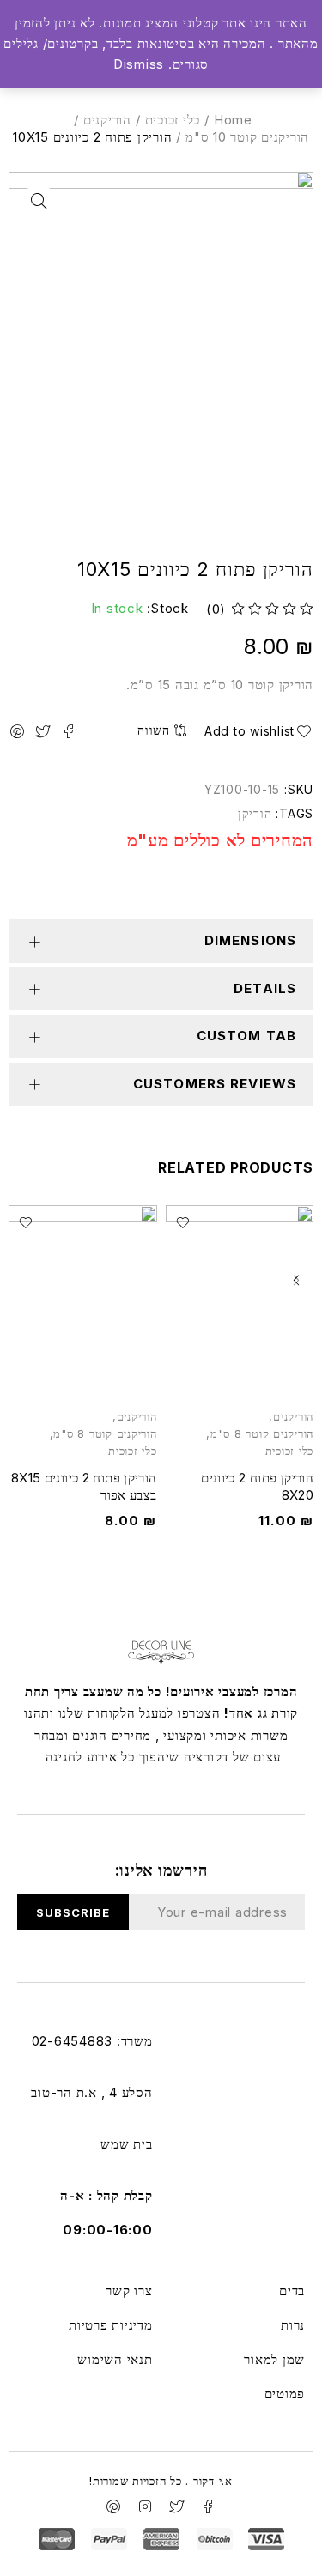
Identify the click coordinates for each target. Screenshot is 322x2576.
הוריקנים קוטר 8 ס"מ (262, 1434)
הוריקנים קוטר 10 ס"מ (247, 137)
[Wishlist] (256, 731)
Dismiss (139, 64)
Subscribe (73, 1912)
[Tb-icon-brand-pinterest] (113, 2506)
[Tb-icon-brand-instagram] (145, 2506)
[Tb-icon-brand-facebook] (209, 2506)
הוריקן (255, 813)
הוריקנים (107, 120)
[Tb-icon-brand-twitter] (177, 2506)
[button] (296, 1280)
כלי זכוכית (173, 120)
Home (233, 120)
